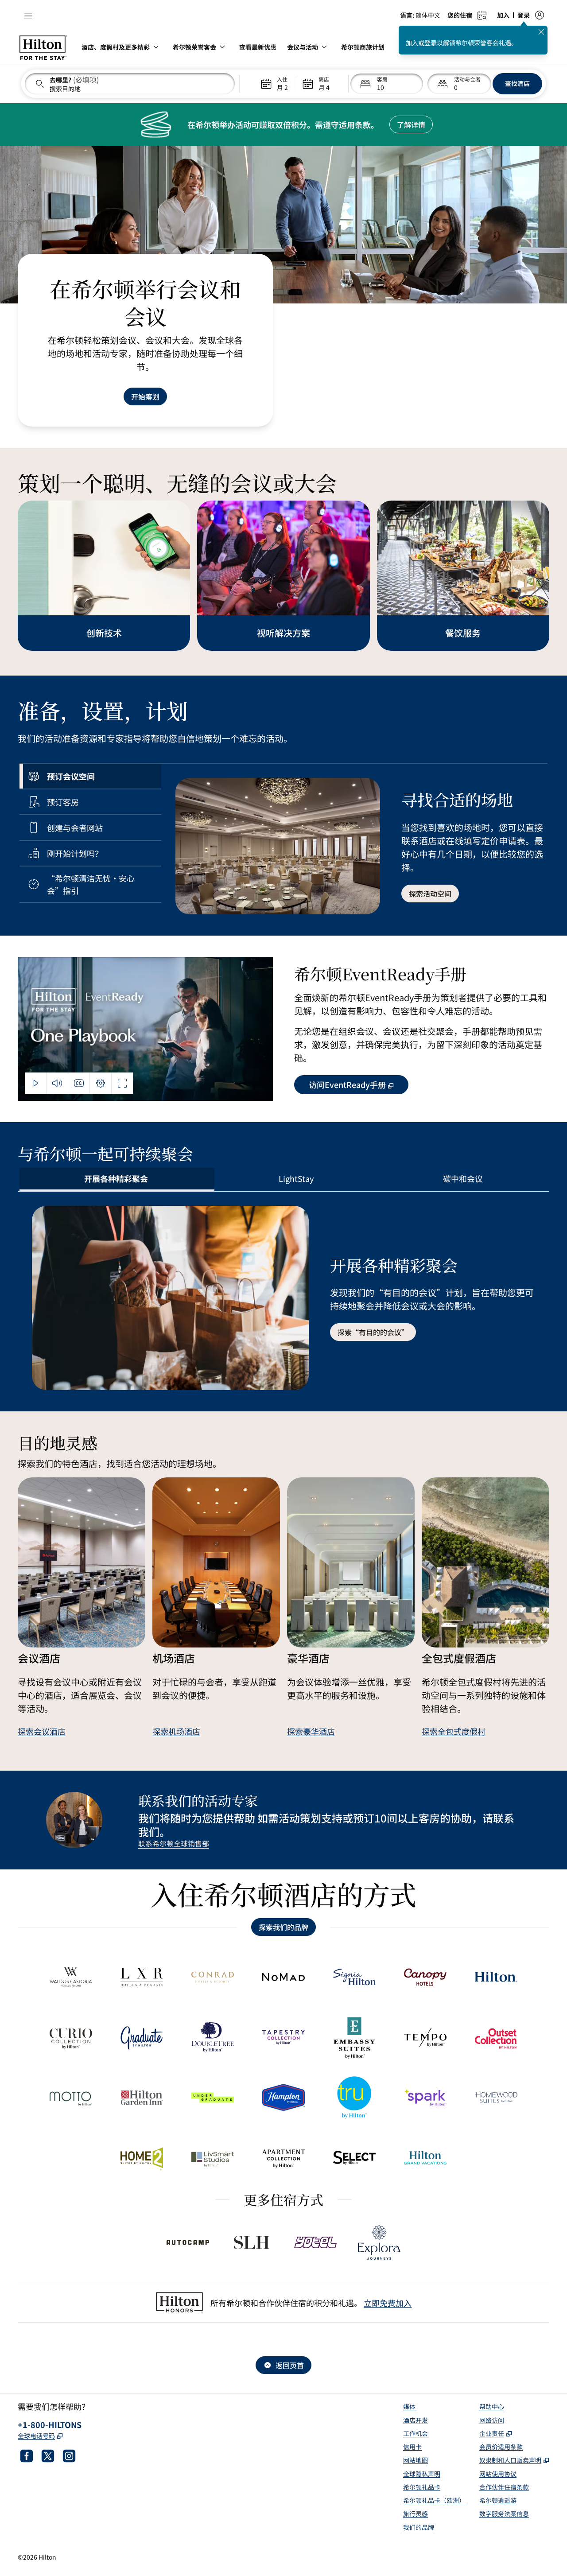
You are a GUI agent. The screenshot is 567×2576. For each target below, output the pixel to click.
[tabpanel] (354, 839)
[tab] (90, 776)
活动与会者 (467, 79)
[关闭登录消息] (541, 32)
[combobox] (130, 84)
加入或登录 (421, 43)
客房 (382, 79)
